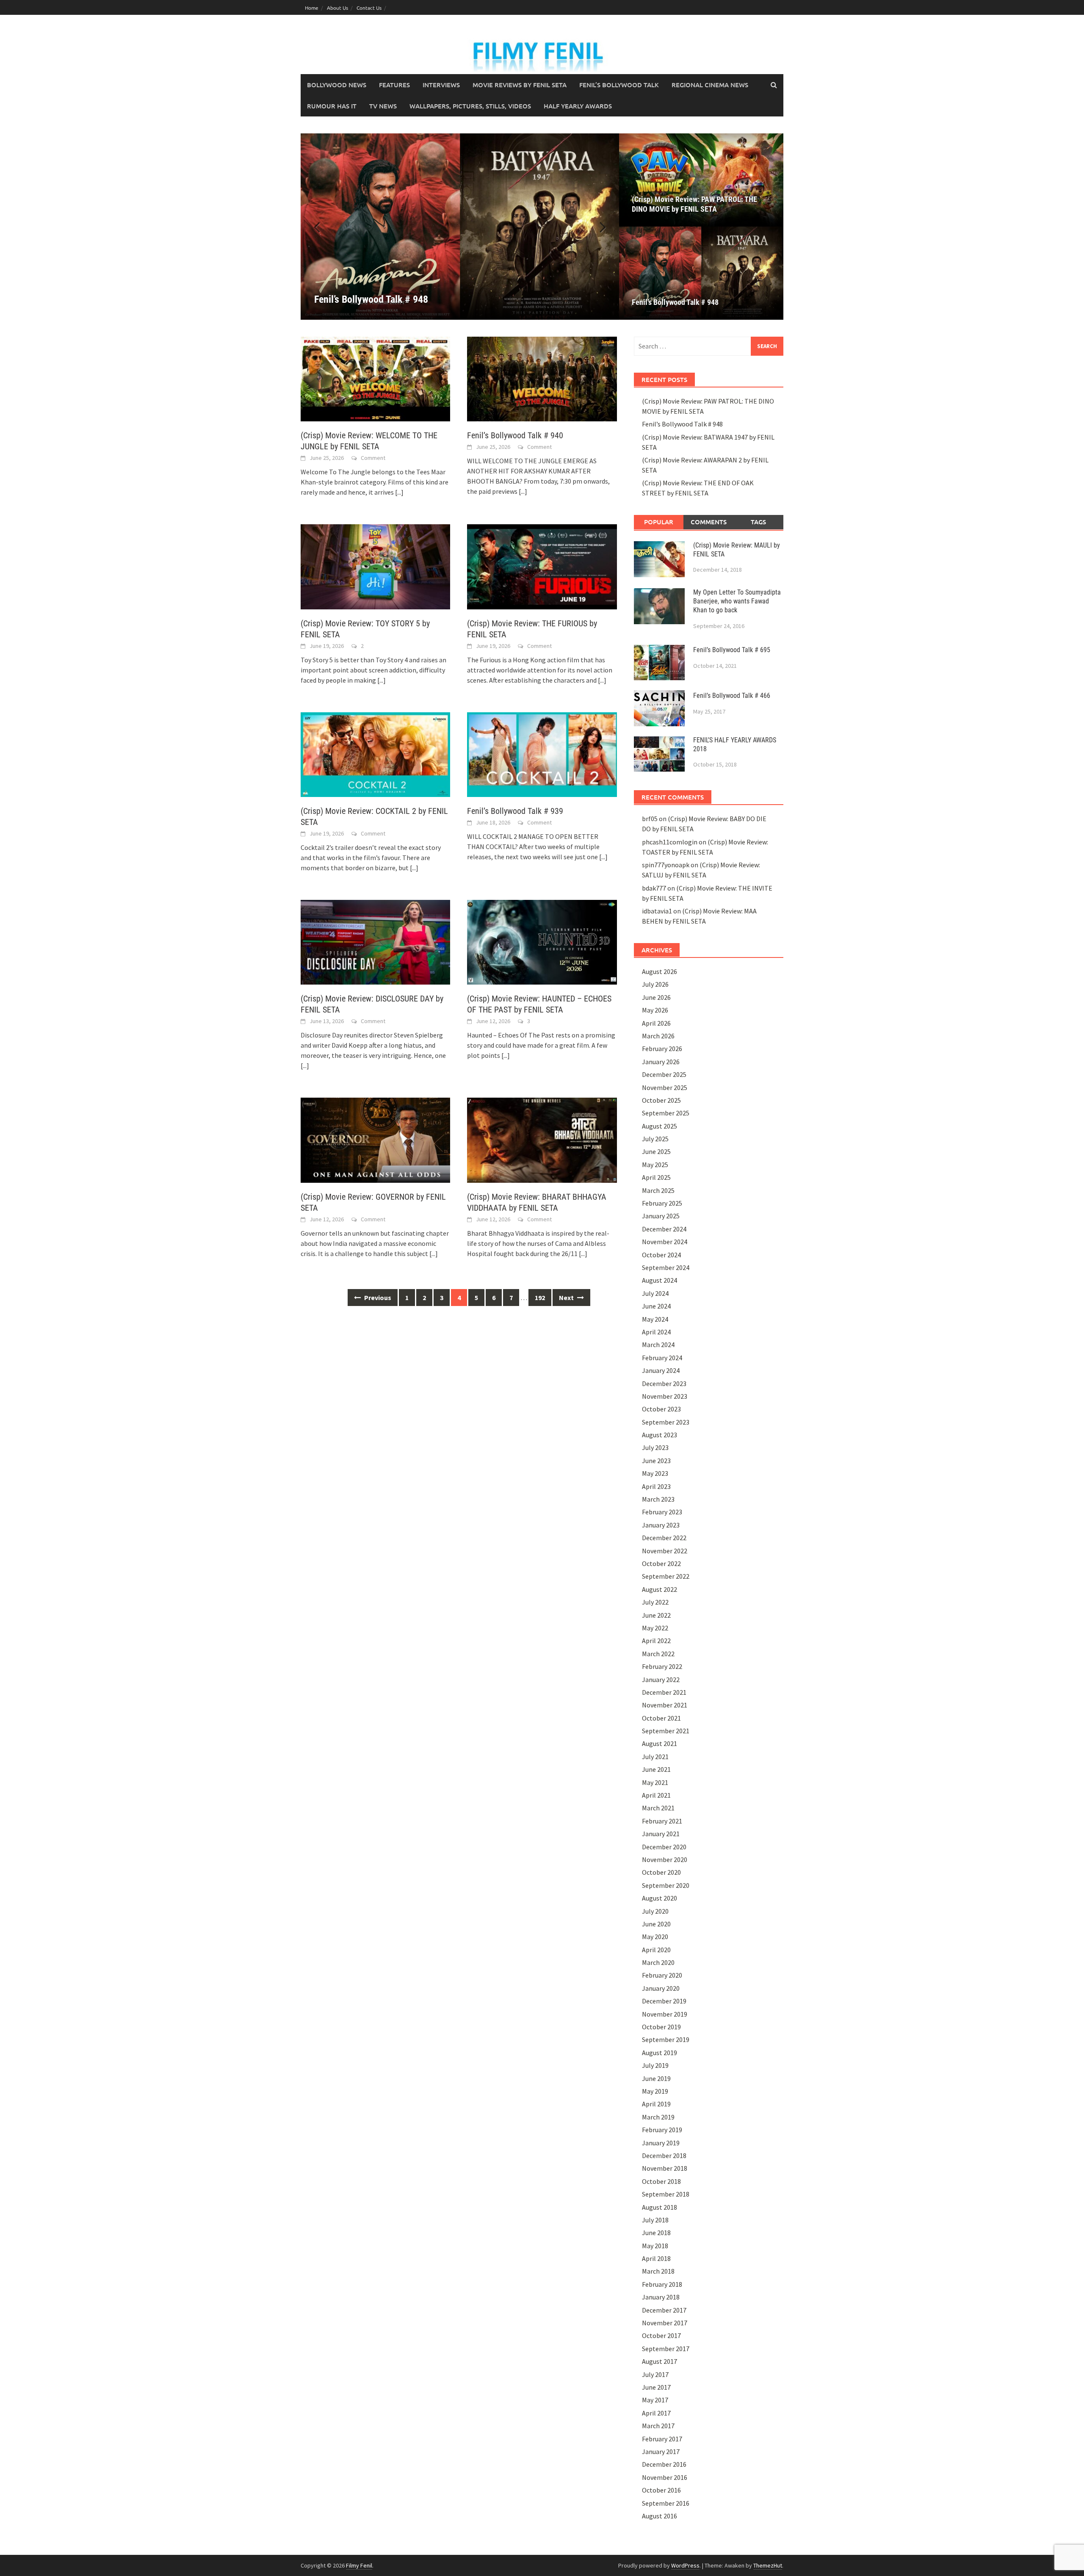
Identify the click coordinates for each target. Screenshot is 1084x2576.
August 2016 (660, 2516)
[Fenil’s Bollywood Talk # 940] (542, 378)
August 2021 (660, 1743)
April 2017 (656, 2413)
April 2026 (656, 1023)
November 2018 (665, 2168)
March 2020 (658, 1962)
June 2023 (656, 1461)
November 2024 (665, 1242)
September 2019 (666, 2039)
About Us (337, 8)
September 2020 (666, 1885)
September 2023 (666, 1422)
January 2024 (661, 1370)
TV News (383, 106)
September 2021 (666, 1731)
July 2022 (655, 1602)
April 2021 (656, 1795)
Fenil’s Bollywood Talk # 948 (675, 302)
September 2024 (666, 1267)
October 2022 (661, 1563)
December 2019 (664, 2001)
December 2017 (664, 2310)
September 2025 (666, 1113)
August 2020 (660, 1898)
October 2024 (661, 1255)
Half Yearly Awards (578, 106)
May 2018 (655, 2246)
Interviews (441, 85)
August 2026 (660, 971)
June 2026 (656, 997)
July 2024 (655, 1293)
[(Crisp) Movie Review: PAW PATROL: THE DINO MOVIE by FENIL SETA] (701, 180)
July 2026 (655, 984)
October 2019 (661, 2027)
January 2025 (661, 1216)
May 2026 (655, 1010)
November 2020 (665, 1859)
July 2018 (655, 2220)
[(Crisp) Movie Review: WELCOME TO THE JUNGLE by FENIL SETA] (375, 378)
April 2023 (656, 1486)
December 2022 (664, 1538)
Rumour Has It (332, 106)
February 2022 (662, 1666)
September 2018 (666, 2194)
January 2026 (661, 1062)
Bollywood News (337, 85)
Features (394, 85)
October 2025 (661, 1100)
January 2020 (661, 1988)
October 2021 (661, 1718)
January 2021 (661, 1834)
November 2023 (665, 1396)
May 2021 (655, 1782)
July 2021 (655, 1757)
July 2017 (655, 2374)
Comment (373, 458)
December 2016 (664, 2464)
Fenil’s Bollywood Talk (619, 85)
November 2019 (665, 2014)
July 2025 (655, 1139)
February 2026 (662, 1049)
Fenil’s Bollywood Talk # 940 (515, 435)
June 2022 (656, 1615)
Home (312, 8)
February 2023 (662, 1512)
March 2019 (658, 2117)
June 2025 (656, 1151)
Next (567, 1298)
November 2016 (665, 2477)
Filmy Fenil (359, 2565)
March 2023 (658, 1499)
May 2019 (655, 2091)
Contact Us (369, 8)
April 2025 (656, 1177)
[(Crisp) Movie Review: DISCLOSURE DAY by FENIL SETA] (375, 941)
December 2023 (664, 1383)
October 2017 (661, 2335)
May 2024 (655, 1319)
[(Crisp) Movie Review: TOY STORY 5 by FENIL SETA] (375, 566)
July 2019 (655, 2065)
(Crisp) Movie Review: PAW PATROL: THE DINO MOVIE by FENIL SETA (694, 204)
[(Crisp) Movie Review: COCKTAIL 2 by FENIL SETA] (375, 754)
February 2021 (662, 1821)
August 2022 (660, 1589)
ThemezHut (768, 2565)
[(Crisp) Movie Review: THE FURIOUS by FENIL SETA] (542, 566)
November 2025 (665, 1087)
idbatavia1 (657, 911)
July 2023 (655, 1447)
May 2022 (655, 1628)
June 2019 (656, 2078)
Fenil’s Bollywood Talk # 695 (732, 650)
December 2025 (664, 1074)
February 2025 (662, 1203)
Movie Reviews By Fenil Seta (520, 85)
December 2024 (664, 1229)
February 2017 (662, 2439)
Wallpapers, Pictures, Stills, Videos (470, 106)
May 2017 (655, 2400)
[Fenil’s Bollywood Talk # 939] (542, 754)
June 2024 (656, 1306)
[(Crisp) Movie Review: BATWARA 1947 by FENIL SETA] (460, 227)
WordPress (685, 2565)
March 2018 (658, 2271)
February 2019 (662, 2130)
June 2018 (656, 2233)
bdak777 (654, 888)
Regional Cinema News (710, 85)
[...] (399, 492)
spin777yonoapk (666, 865)
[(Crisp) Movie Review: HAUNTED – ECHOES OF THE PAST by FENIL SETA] (542, 941)
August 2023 (660, 1435)
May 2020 (655, 1937)
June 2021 (656, 1769)
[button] (598, 227)
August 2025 (660, 1126)
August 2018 (660, 2207)
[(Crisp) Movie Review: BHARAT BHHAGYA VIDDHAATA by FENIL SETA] (542, 1139)
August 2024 (660, 1280)
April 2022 (656, 1641)
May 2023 (655, 1473)
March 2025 (658, 1190)
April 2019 (656, 2104)
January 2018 (661, 2297)
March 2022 (658, 1654)
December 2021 (664, 1692)
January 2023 (661, 1525)
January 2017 (661, 2451)
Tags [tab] (758, 522)
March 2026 (658, 1036)
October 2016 (661, 2490)
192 (540, 1298)
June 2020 (656, 1924)
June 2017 (656, 2387)
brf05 (650, 819)
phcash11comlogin (670, 842)
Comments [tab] (709, 522)
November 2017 (665, 2323)
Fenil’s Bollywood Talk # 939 (515, 811)
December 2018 (664, 2155)
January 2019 (661, 2143)
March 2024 (658, 1345)
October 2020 (661, 1872)
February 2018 (662, 2284)
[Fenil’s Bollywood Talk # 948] (701, 273)
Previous (377, 1298)
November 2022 (665, 1551)
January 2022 (661, 1680)
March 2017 (658, 2426)
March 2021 (658, 1808)
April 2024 (656, 1332)
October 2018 (661, 2181)
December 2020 (664, 1847)
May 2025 (655, 1165)
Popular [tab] (659, 522)
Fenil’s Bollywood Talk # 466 (732, 696)
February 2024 (662, 1358)
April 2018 (656, 2258)
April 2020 (656, 1950)
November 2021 (665, 1705)
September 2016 (666, 2503)
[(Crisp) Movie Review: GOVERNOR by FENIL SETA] (375, 1139)
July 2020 (655, 1911)
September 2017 (666, 2349)
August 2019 (660, 2053)
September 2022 (666, 1576)
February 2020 (662, 1975)
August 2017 (660, 2361)
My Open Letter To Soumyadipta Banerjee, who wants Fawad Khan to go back (737, 601)
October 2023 (661, 1409)
